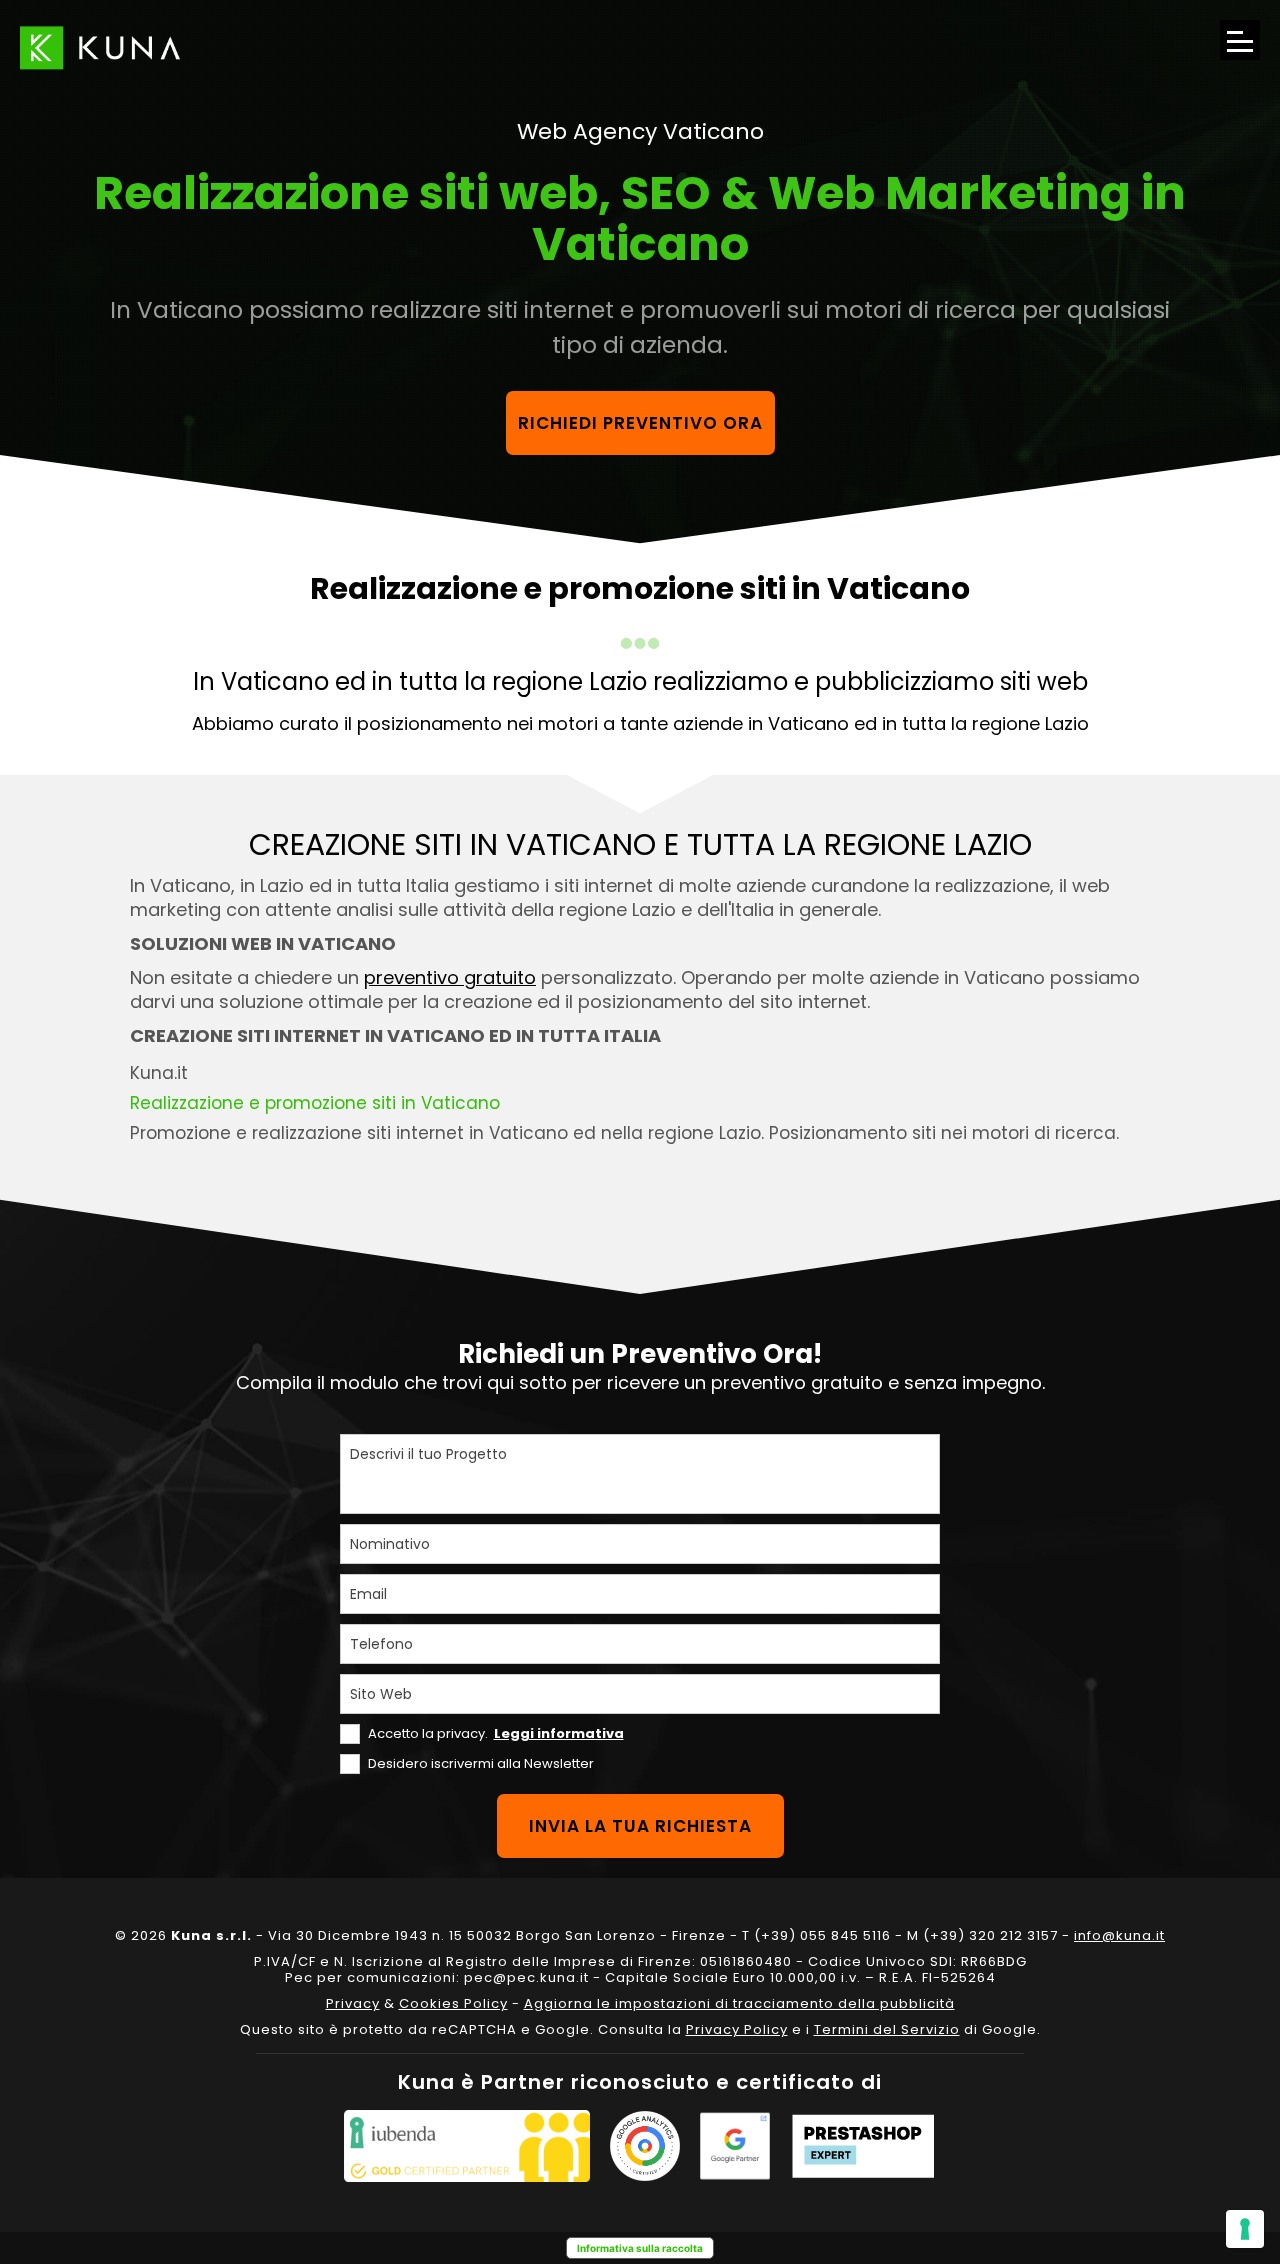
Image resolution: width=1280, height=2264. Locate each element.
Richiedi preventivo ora (640, 423)
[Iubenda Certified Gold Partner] (467, 2146)
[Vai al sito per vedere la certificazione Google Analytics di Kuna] (645, 2146)
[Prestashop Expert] (863, 2146)
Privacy (353, 2003)
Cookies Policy (453, 2003)
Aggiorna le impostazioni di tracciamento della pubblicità (739, 2003)
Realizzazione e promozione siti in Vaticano (315, 1103)
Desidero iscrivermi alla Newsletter (481, 1763)
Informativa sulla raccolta (640, 2248)
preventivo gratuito (450, 977)
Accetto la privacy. (496, 1733)
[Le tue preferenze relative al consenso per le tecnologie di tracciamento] (1245, 2229)
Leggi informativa (559, 1733)
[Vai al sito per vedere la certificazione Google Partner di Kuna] (735, 2146)
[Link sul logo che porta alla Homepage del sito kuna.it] (100, 47)
